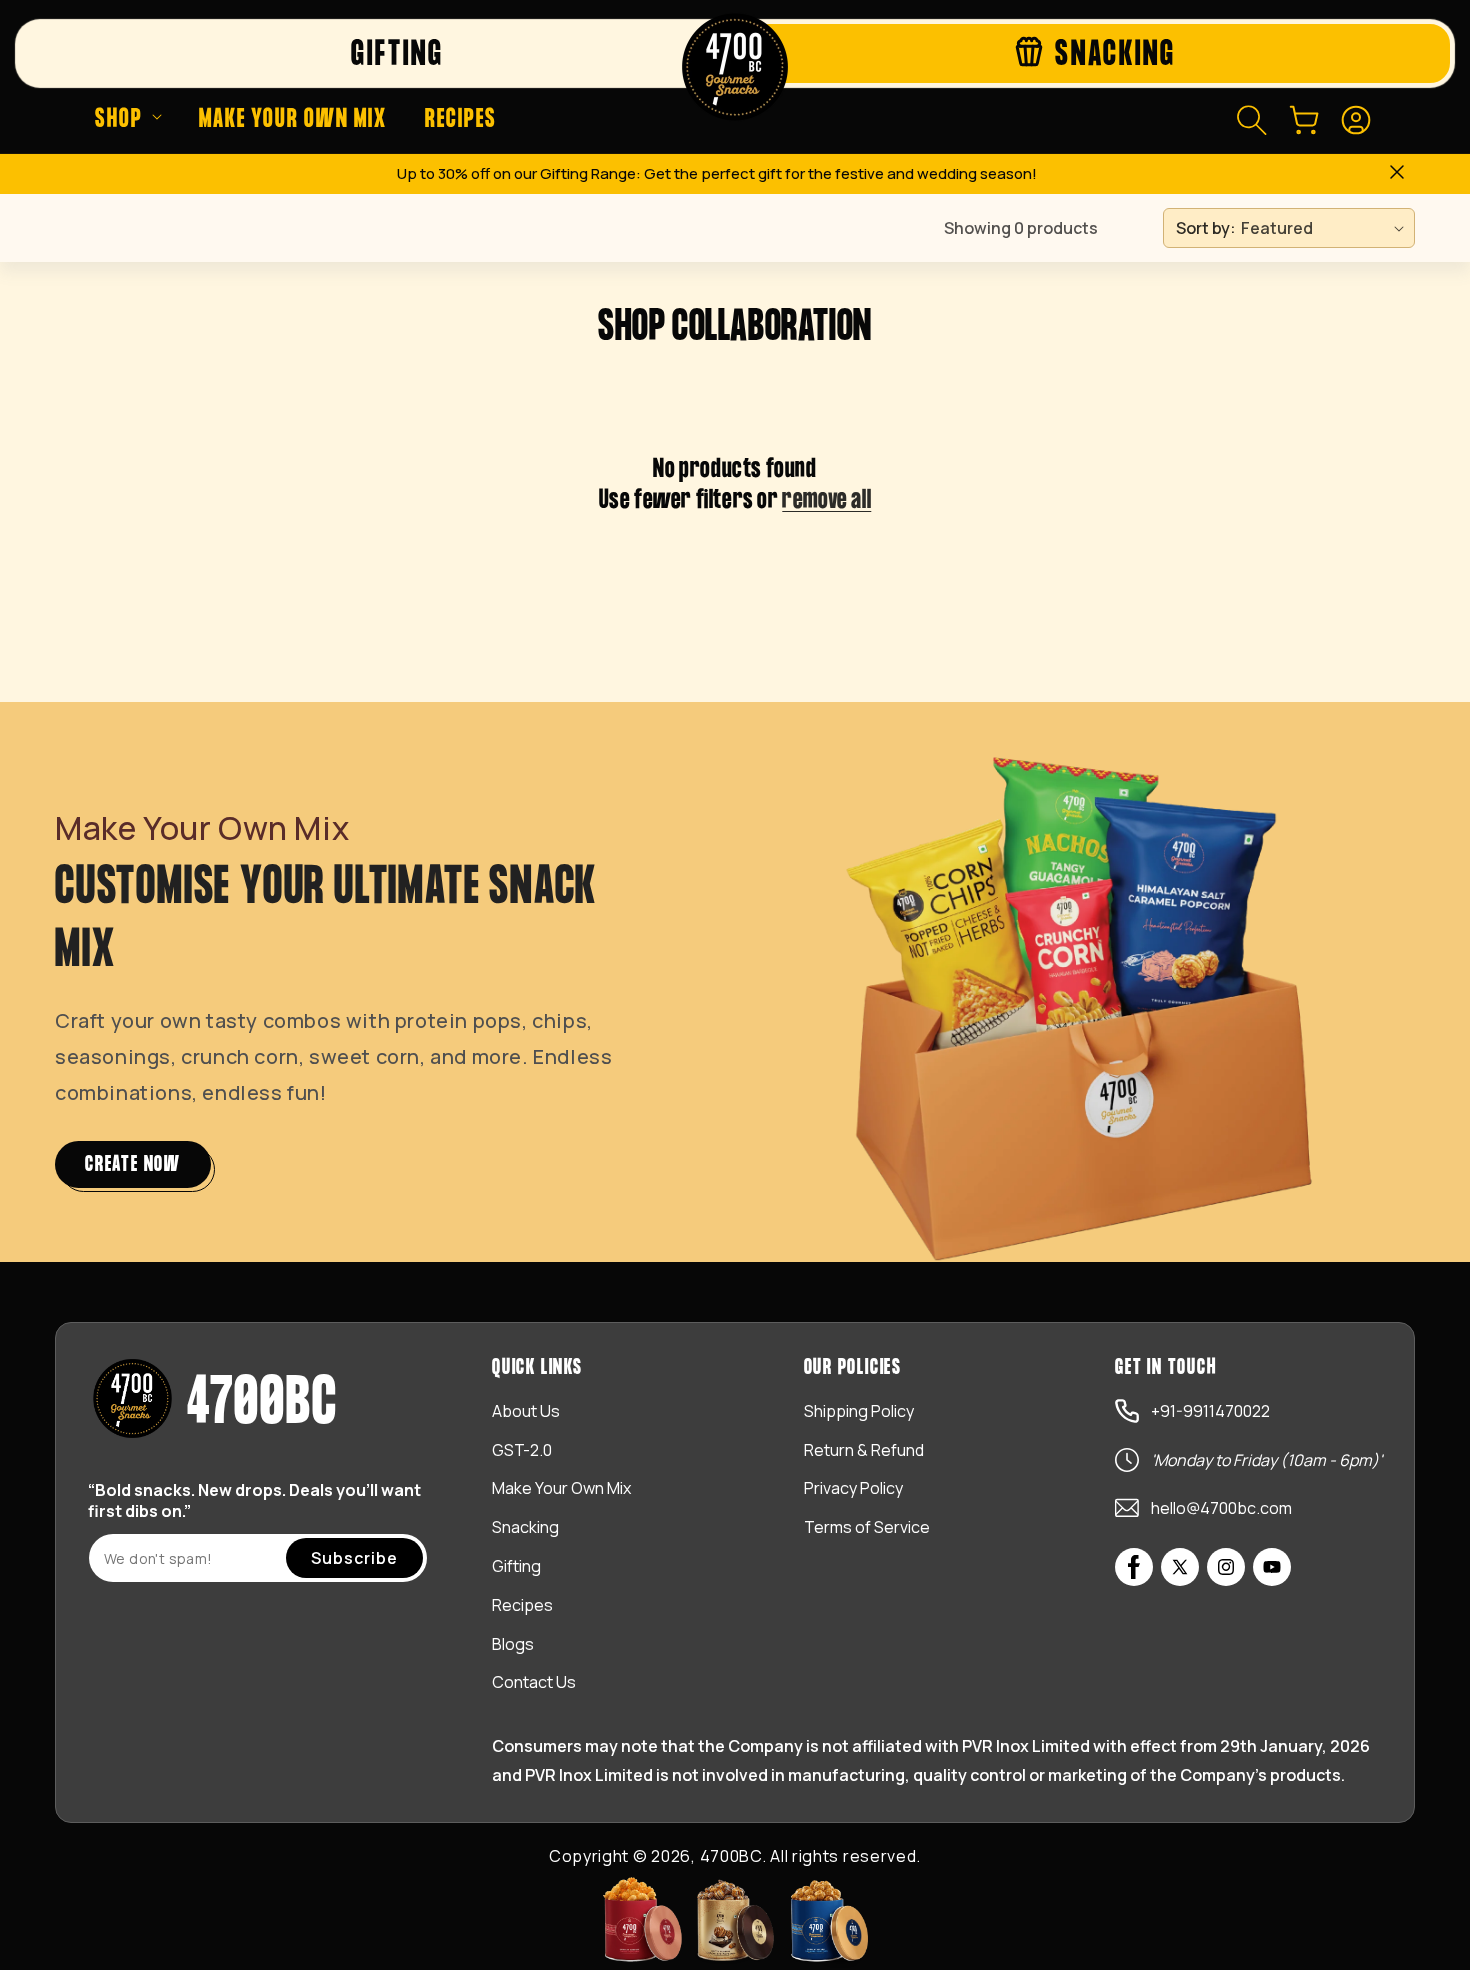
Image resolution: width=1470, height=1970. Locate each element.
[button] (128, 120)
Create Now (133, 1165)
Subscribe (354, 1558)
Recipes (522, 1605)
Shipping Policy (859, 1411)
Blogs (513, 1644)
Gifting (516, 1566)
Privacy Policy (853, 1488)
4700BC (731, 1856)
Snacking (525, 1527)
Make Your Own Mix (561, 1488)
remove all (826, 500)
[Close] (1397, 174)
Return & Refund (864, 1450)
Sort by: (1206, 228)
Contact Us (534, 1682)
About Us (526, 1411)
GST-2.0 (522, 1450)
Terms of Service (867, 1527)
